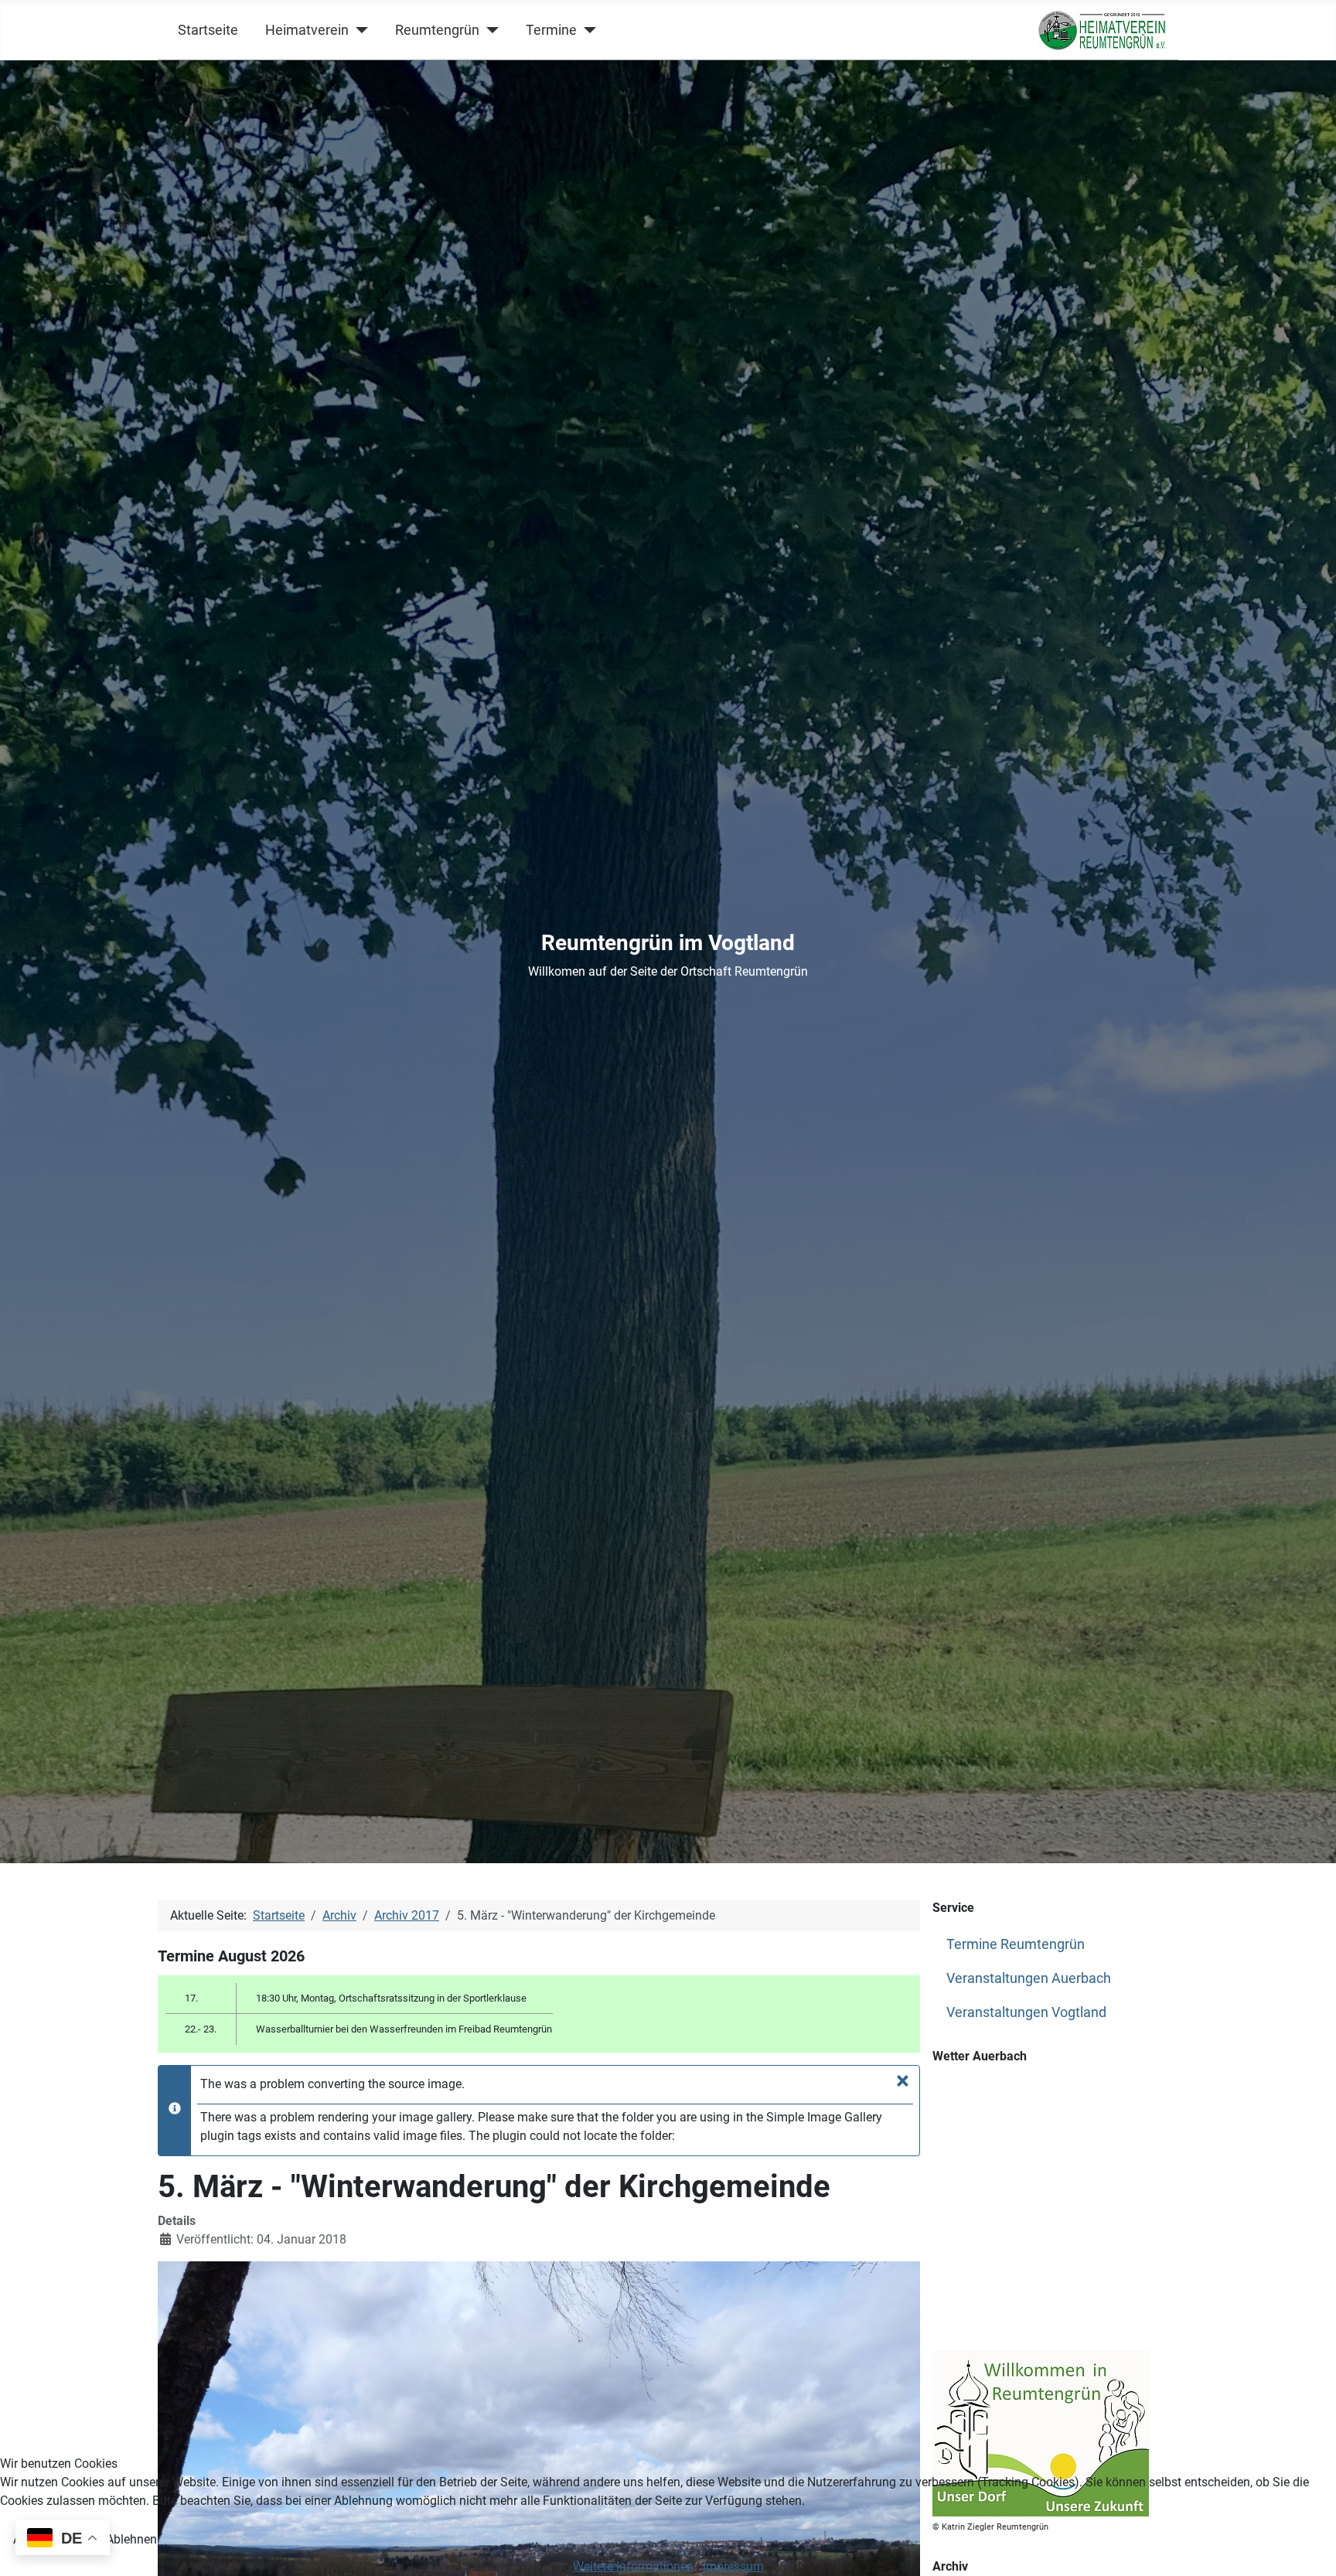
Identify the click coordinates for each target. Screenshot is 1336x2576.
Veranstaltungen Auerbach (1029, 1978)
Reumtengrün (437, 30)
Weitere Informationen (633, 2566)
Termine (551, 30)
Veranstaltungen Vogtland (1026, 2012)
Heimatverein (307, 30)
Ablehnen (131, 2539)
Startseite (208, 30)
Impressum (733, 2566)
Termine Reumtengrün (1016, 1944)
